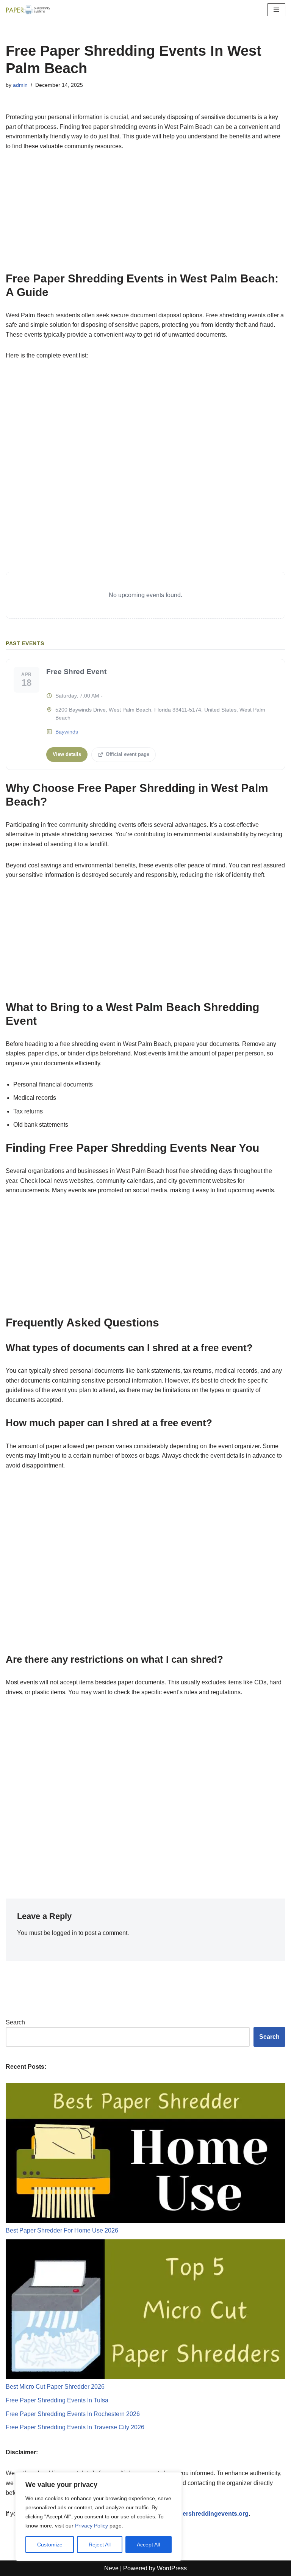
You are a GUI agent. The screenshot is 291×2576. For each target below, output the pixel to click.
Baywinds (67, 732)
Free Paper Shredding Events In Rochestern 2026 (73, 2414)
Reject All (100, 2545)
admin (20, 85)
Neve (111, 2568)
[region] (99, 2516)
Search (15, 2022)
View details (67, 754)
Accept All (148, 2545)
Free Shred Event (76, 672)
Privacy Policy (92, 2526)
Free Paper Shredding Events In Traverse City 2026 (75, 2427)
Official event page (128, 754)
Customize (50, 2545)
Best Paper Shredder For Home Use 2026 (62, 2230)
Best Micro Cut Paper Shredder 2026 (55, 2387)
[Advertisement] (145, 216)
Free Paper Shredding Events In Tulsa (57, 2400)
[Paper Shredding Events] (28, 10)
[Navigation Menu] (276, 10)
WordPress (172, 2568)
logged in (64, 1933)
